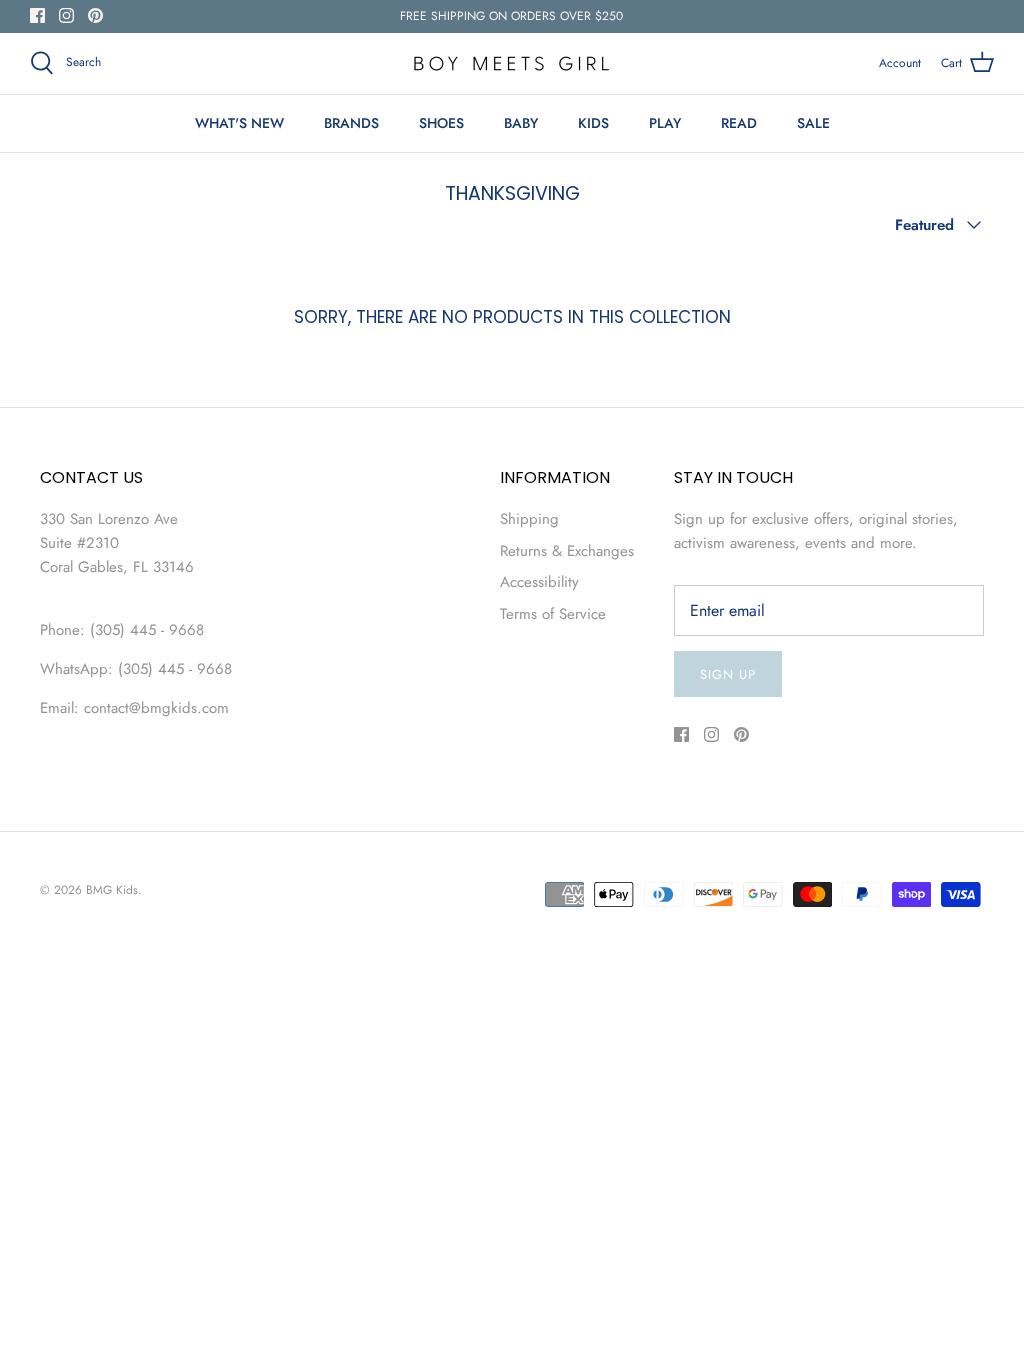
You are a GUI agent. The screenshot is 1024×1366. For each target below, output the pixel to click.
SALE (813, 123)
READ (739, 123)
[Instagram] (66, 15)
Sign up (728, 674)
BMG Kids (112, 890)
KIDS (593, 123)
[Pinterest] (95, 15)
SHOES (441, 123)
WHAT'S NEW (239, 123)
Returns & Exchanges (567, 551)
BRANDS (351, 123)
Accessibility (539, 582)
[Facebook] (37, 15)
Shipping (529, 519)
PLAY (665, 123)
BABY (521, 123)
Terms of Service (553, 614)
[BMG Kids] (512, 63)
